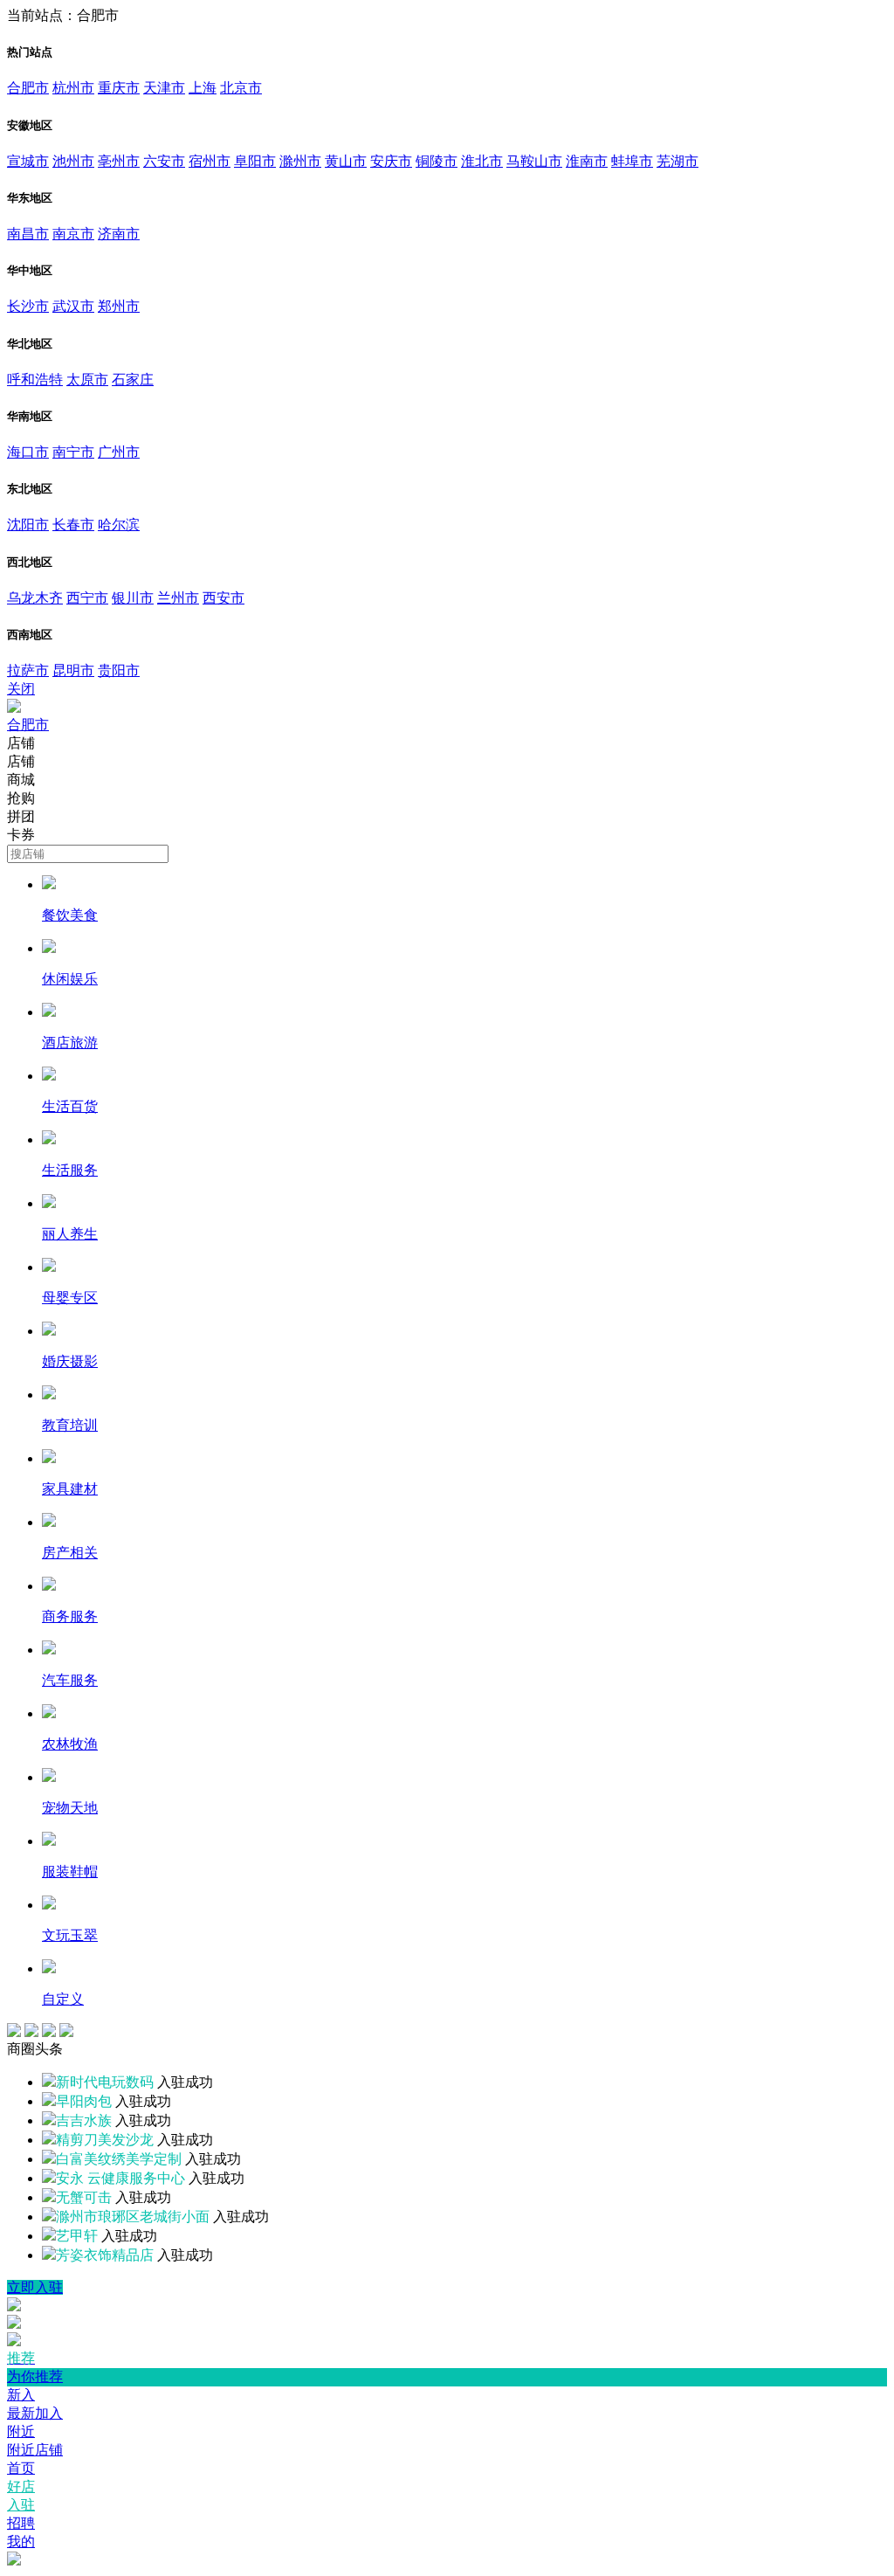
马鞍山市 (534, 161)
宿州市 (210, 161)
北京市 (241, 88)
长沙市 (28, 306)
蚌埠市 (632, 161)
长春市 (73, 525)
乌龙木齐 (35, 598)
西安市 (223, 598)
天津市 (164, 88)
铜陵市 (437, 161)
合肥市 (28, 88)
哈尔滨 (119, 525)
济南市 (119, 234)
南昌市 (28, 234)
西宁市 (87, 598)
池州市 (73, 161)
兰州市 (178, 598)
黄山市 (346, 161)
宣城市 (28, 161)
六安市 (164, 161)
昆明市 (73, 670)
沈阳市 (28, 525)
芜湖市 (677, 161)
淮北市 (482, 161)
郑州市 (119, 306)
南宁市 (73, 452)
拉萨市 (28, 670)
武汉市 (73, 306)
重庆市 (119, 88)
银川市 (133, 598)
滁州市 (300, 161)
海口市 (28, 452)
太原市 (87, 380)
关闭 (21, 689)
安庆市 (391, 161)
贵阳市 (119, 670)
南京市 (73, 234)
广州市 (119, 452)
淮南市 (587, 161)
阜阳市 (255, 161)
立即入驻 (35, 2287)
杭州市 (73, 88)
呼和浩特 (35, 380)
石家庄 (133, 380)
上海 (203, 88)
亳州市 (119, 161)
